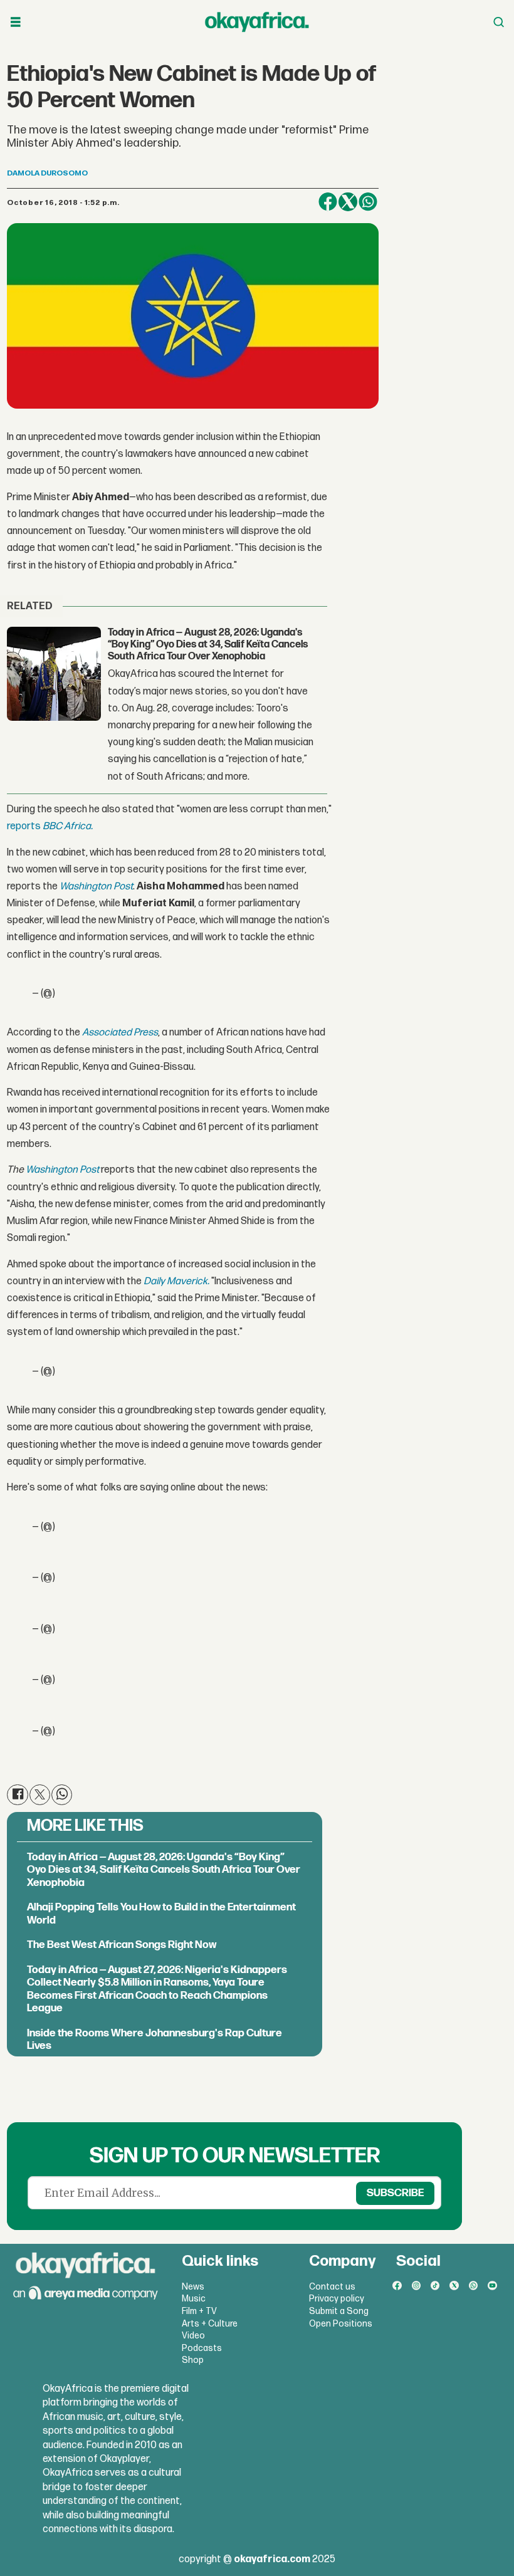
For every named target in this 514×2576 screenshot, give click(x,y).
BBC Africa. (68, 826)
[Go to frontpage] (257, 22)
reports (25, 826)
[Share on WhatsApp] (368, 202)
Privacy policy (337, 2299)
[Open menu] (16, 22)
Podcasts (202, 2348)
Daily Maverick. (176, 1281)
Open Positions (341, 2324)
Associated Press (120, 1033)
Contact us (332, 2287)
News (193, 2287)
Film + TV (199, 2311)
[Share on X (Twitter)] (348, 202)
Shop (193, 2360)
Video (193, 2336)
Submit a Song (339, 2311)
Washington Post (96, 887)
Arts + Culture (210, 2324)
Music (194, 2299)
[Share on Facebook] (328, 202)
